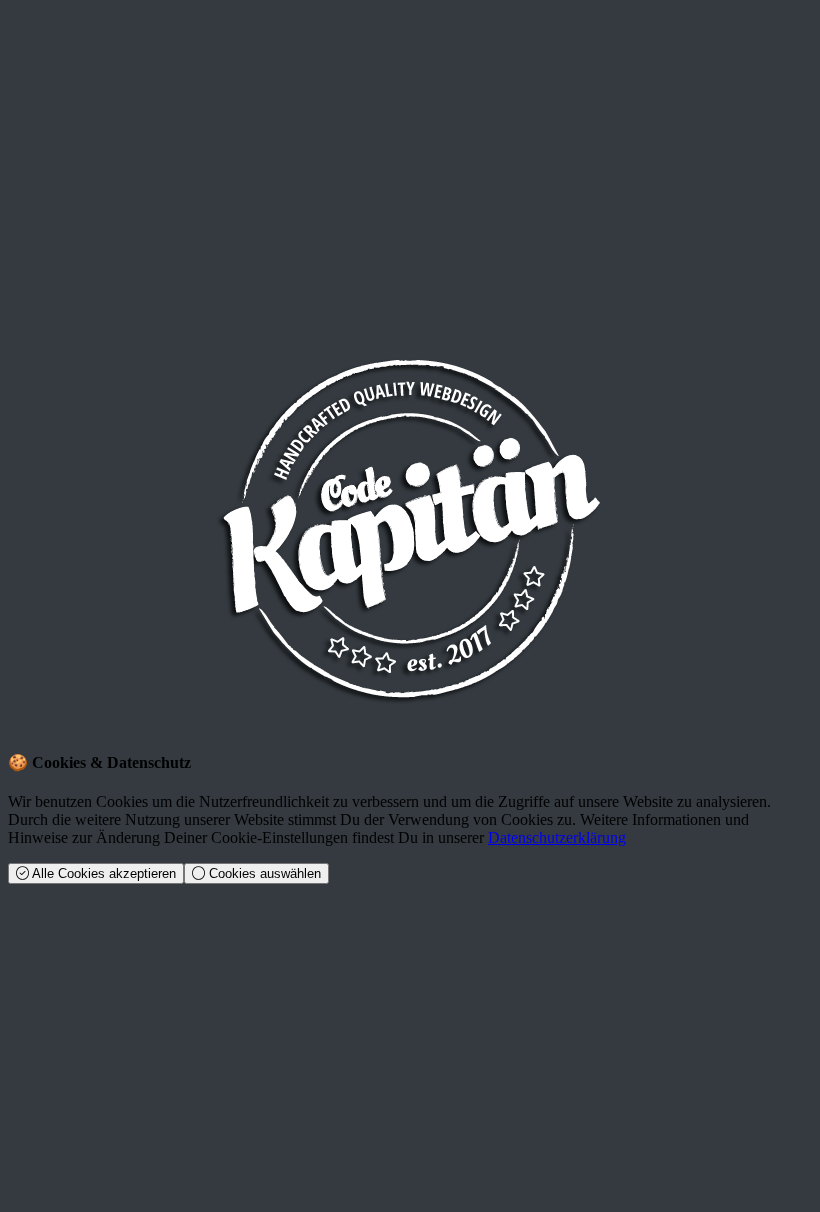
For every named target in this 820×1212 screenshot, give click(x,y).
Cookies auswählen (263, 873)
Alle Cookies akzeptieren (102, 873)
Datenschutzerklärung (557, 837)
